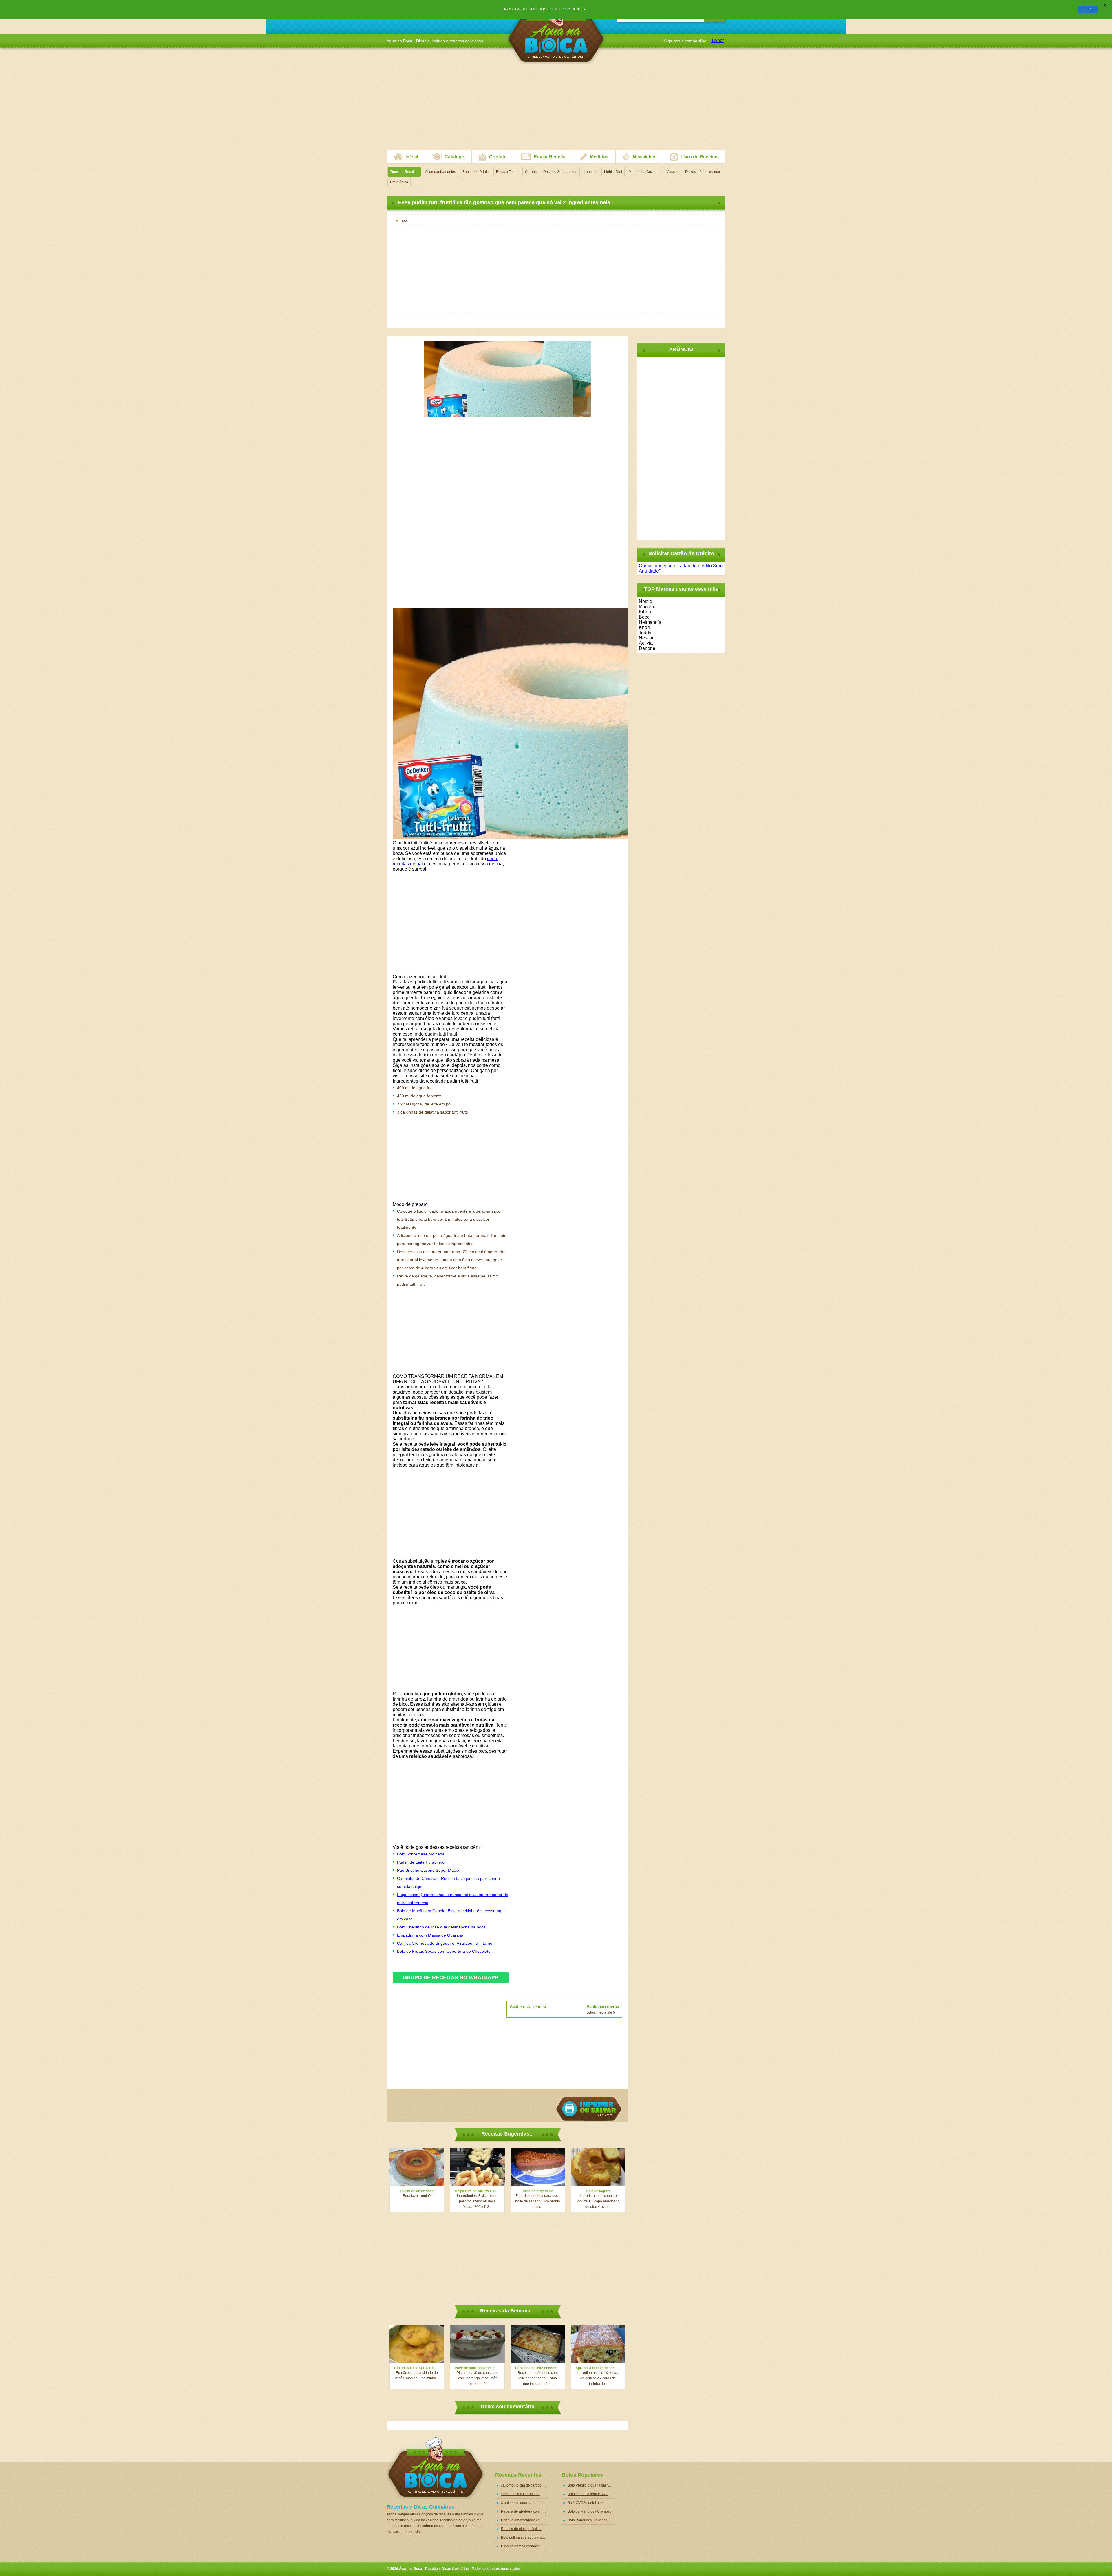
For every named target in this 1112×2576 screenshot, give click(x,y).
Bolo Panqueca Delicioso (588, 2520)
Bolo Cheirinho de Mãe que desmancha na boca (441, 1927)
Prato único (399, 182)
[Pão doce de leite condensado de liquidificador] (538, 2344)
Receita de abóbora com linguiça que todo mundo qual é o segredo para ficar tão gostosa (525, 2511)
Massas (672, 172)
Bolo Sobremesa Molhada (421, 1854)
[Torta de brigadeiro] (538, 2167)
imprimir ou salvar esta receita (589, 2109)
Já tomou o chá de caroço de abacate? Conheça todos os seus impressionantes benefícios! (525, 2485)
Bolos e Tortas (507, 172)
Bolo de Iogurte (598, 2191)
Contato (498, 157)
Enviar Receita (550, 157)
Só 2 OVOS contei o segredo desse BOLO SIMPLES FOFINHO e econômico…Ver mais (591, 2503)
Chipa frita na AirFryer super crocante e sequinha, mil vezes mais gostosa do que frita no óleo (477, 2191)
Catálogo (455, 157)
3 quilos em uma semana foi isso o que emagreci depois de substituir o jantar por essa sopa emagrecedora (525, 2503)
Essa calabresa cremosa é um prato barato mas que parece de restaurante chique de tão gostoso (525, 2546)
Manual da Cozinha (644, 172)
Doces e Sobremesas (560, 172)
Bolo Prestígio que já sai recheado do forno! (591, 2485)
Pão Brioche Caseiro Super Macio (428, 1870)
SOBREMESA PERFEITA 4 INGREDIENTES (553, 9)
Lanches (591, 172)
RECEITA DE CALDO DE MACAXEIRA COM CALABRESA (417, 2368)
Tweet (717, 40)
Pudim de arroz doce (417, 2191)
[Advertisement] (556, 109)
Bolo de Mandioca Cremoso (590, 2511)
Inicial (412, 157)
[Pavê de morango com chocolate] (477, 2344)
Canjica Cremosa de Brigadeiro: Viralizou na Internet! (446, 1943)
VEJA (1088, 9)
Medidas (599, 157)
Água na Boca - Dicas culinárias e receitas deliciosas (556, 33)
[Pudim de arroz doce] (417, 2167)
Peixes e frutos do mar (703, 172)
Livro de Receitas (700, 157)
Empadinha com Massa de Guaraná (430, 1935)
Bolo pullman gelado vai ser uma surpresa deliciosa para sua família (525, 2537)
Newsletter (644, 157)
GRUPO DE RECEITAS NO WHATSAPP (451, 1977)
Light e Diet (613, 172)
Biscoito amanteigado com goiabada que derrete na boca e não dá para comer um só (525, 2520)
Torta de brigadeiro (538, 2191)
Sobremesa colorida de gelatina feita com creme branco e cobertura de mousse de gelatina (525, 2494)
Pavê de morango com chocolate (477, 2368)
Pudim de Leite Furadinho (421, 1862)
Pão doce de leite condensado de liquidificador (538, 2368)
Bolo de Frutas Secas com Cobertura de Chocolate (444, 1951)
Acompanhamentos (440, 172)
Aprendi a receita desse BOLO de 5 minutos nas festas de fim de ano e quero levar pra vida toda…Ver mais (598, 2368)
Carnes (531, 172)
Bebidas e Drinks (476, 172)
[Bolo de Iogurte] (598, 2167)
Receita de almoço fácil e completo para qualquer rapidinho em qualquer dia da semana (525, 2529)
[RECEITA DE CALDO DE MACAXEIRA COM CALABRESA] (417, 2344)
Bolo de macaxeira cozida (588, 2494)
